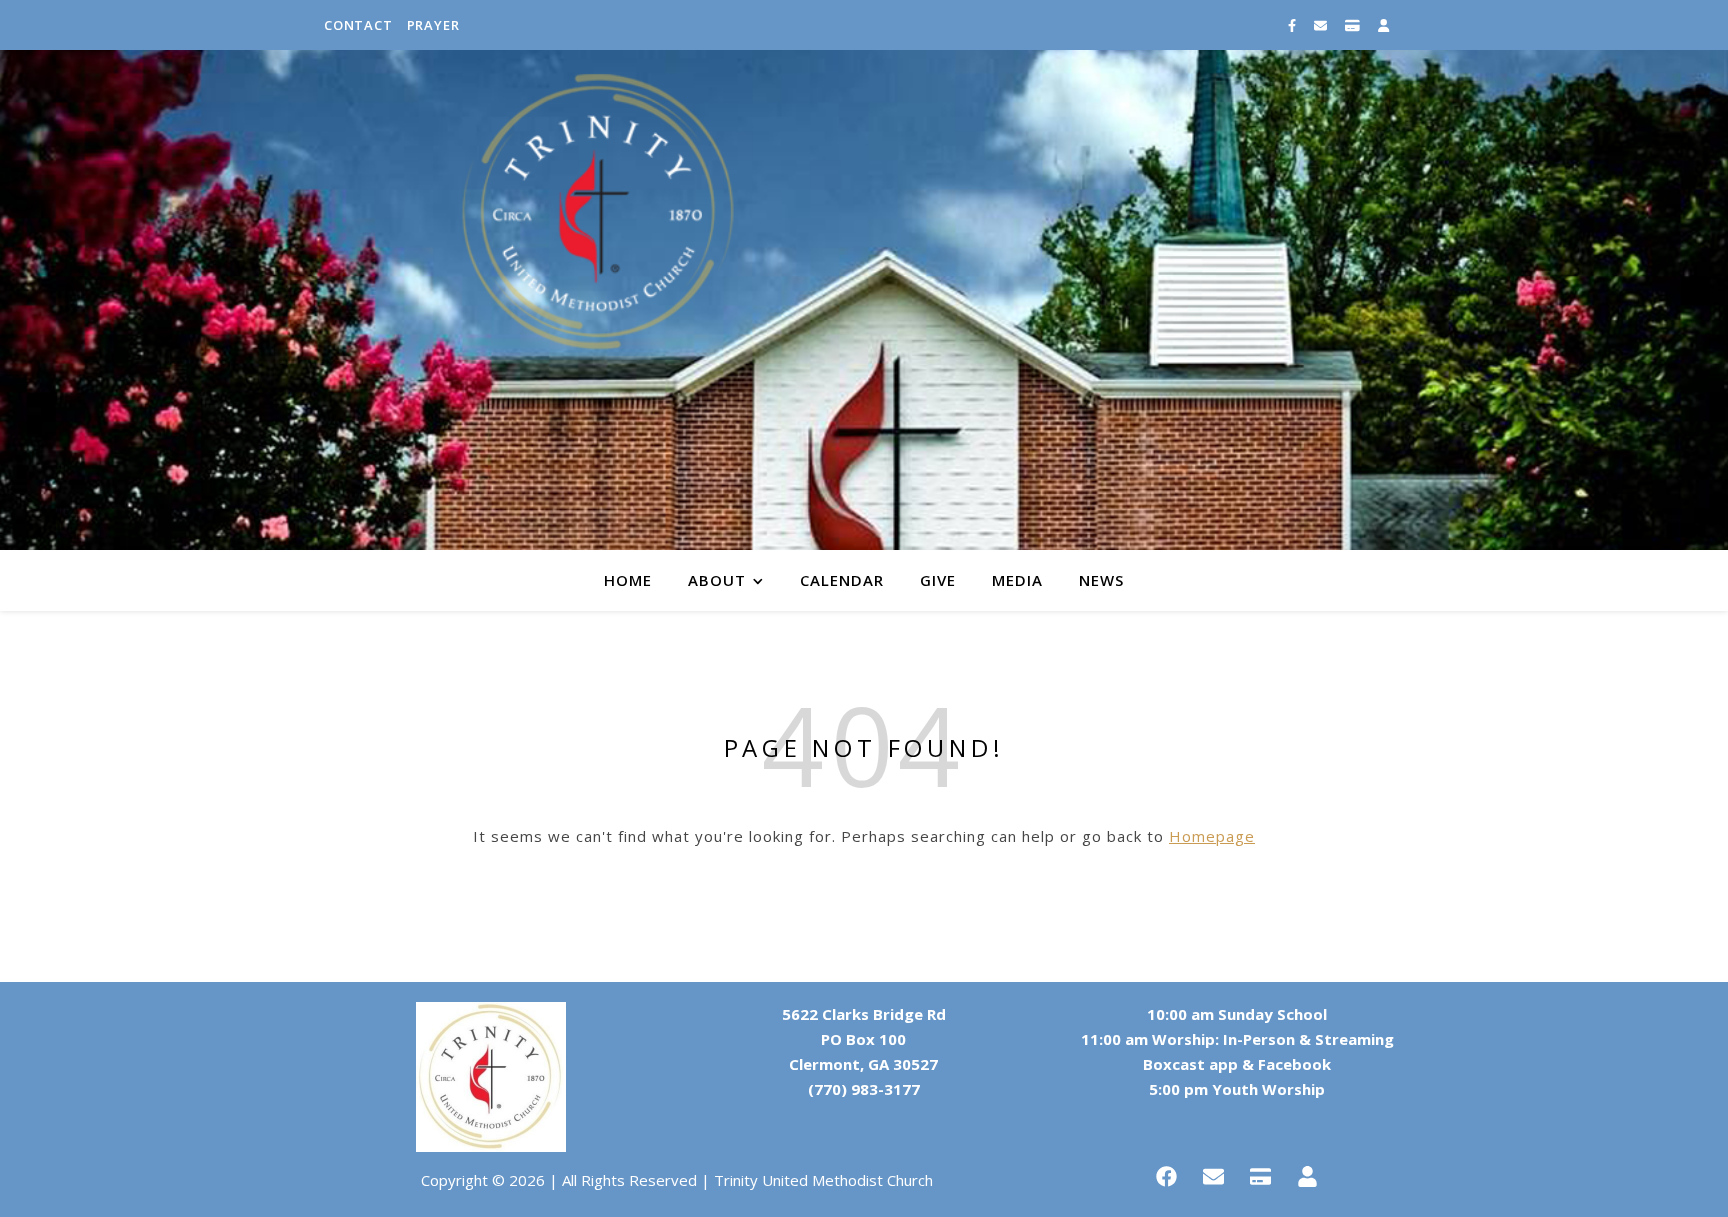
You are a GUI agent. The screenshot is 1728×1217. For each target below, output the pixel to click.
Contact (358, 25)
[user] (1383, 25)
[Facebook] (1167, 1176)
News (1101, 580)
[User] (1308, 1176)
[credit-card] (1354, 25)
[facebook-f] (1293, 25)
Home (628, 580)
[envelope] (1322, 25)
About (717, 580)
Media (1017, 580)
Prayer (433, 25)
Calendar (842, 580)
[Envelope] (1214, 1176)
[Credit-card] (1261, 1176)
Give (938, 580)
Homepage (1212, 836)
